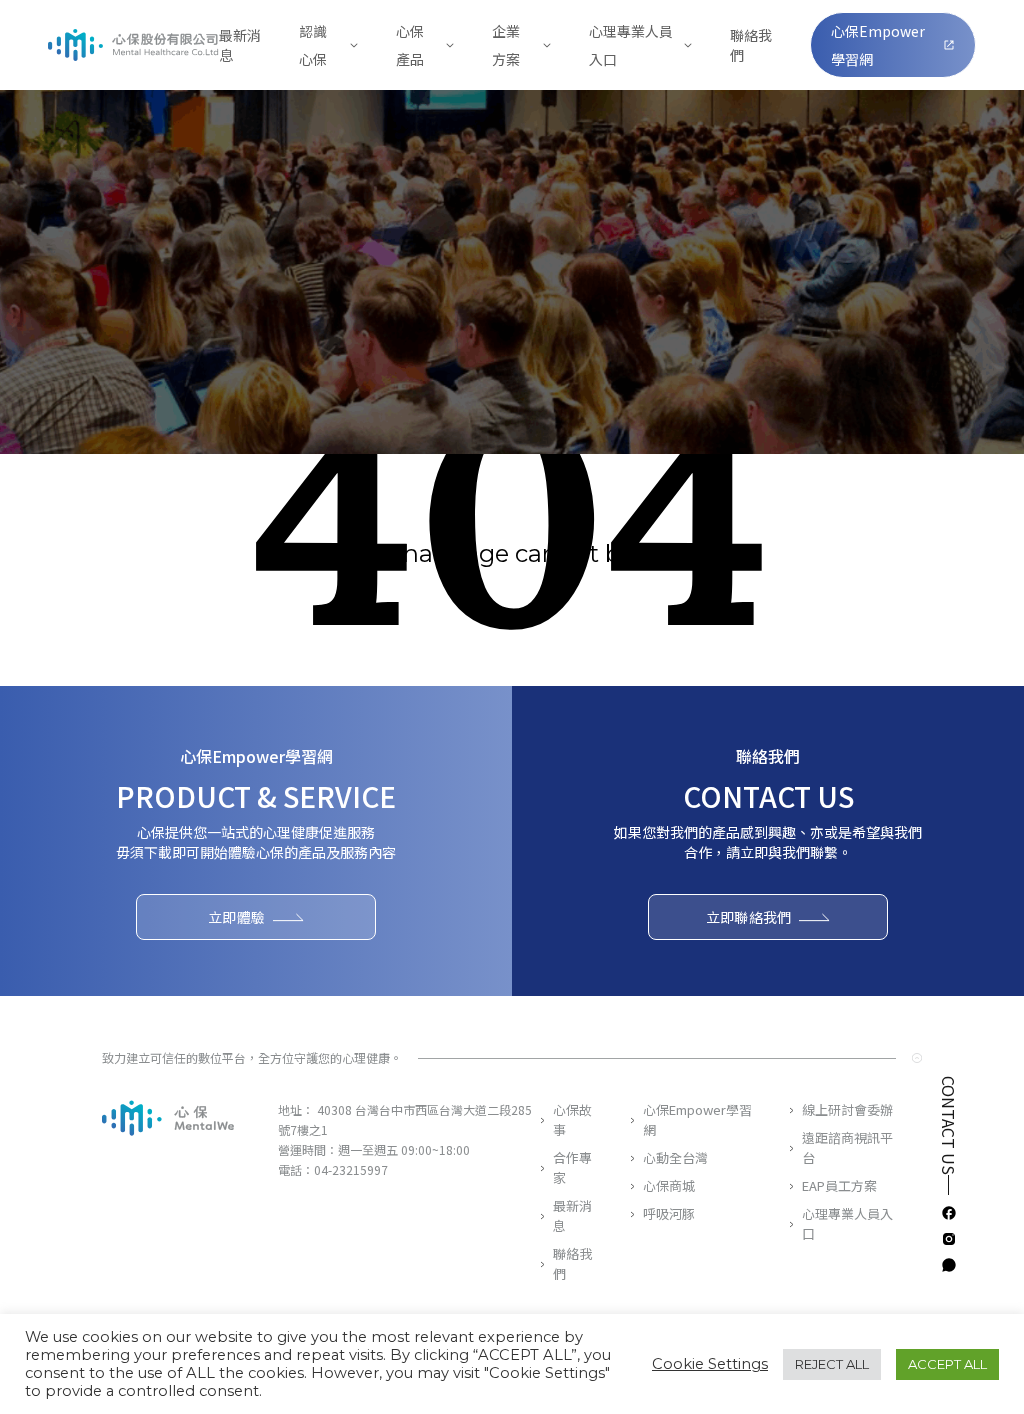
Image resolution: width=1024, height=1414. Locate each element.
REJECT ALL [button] (832, 1364)
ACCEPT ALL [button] (947, 1364)
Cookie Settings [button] (710, 1364)
